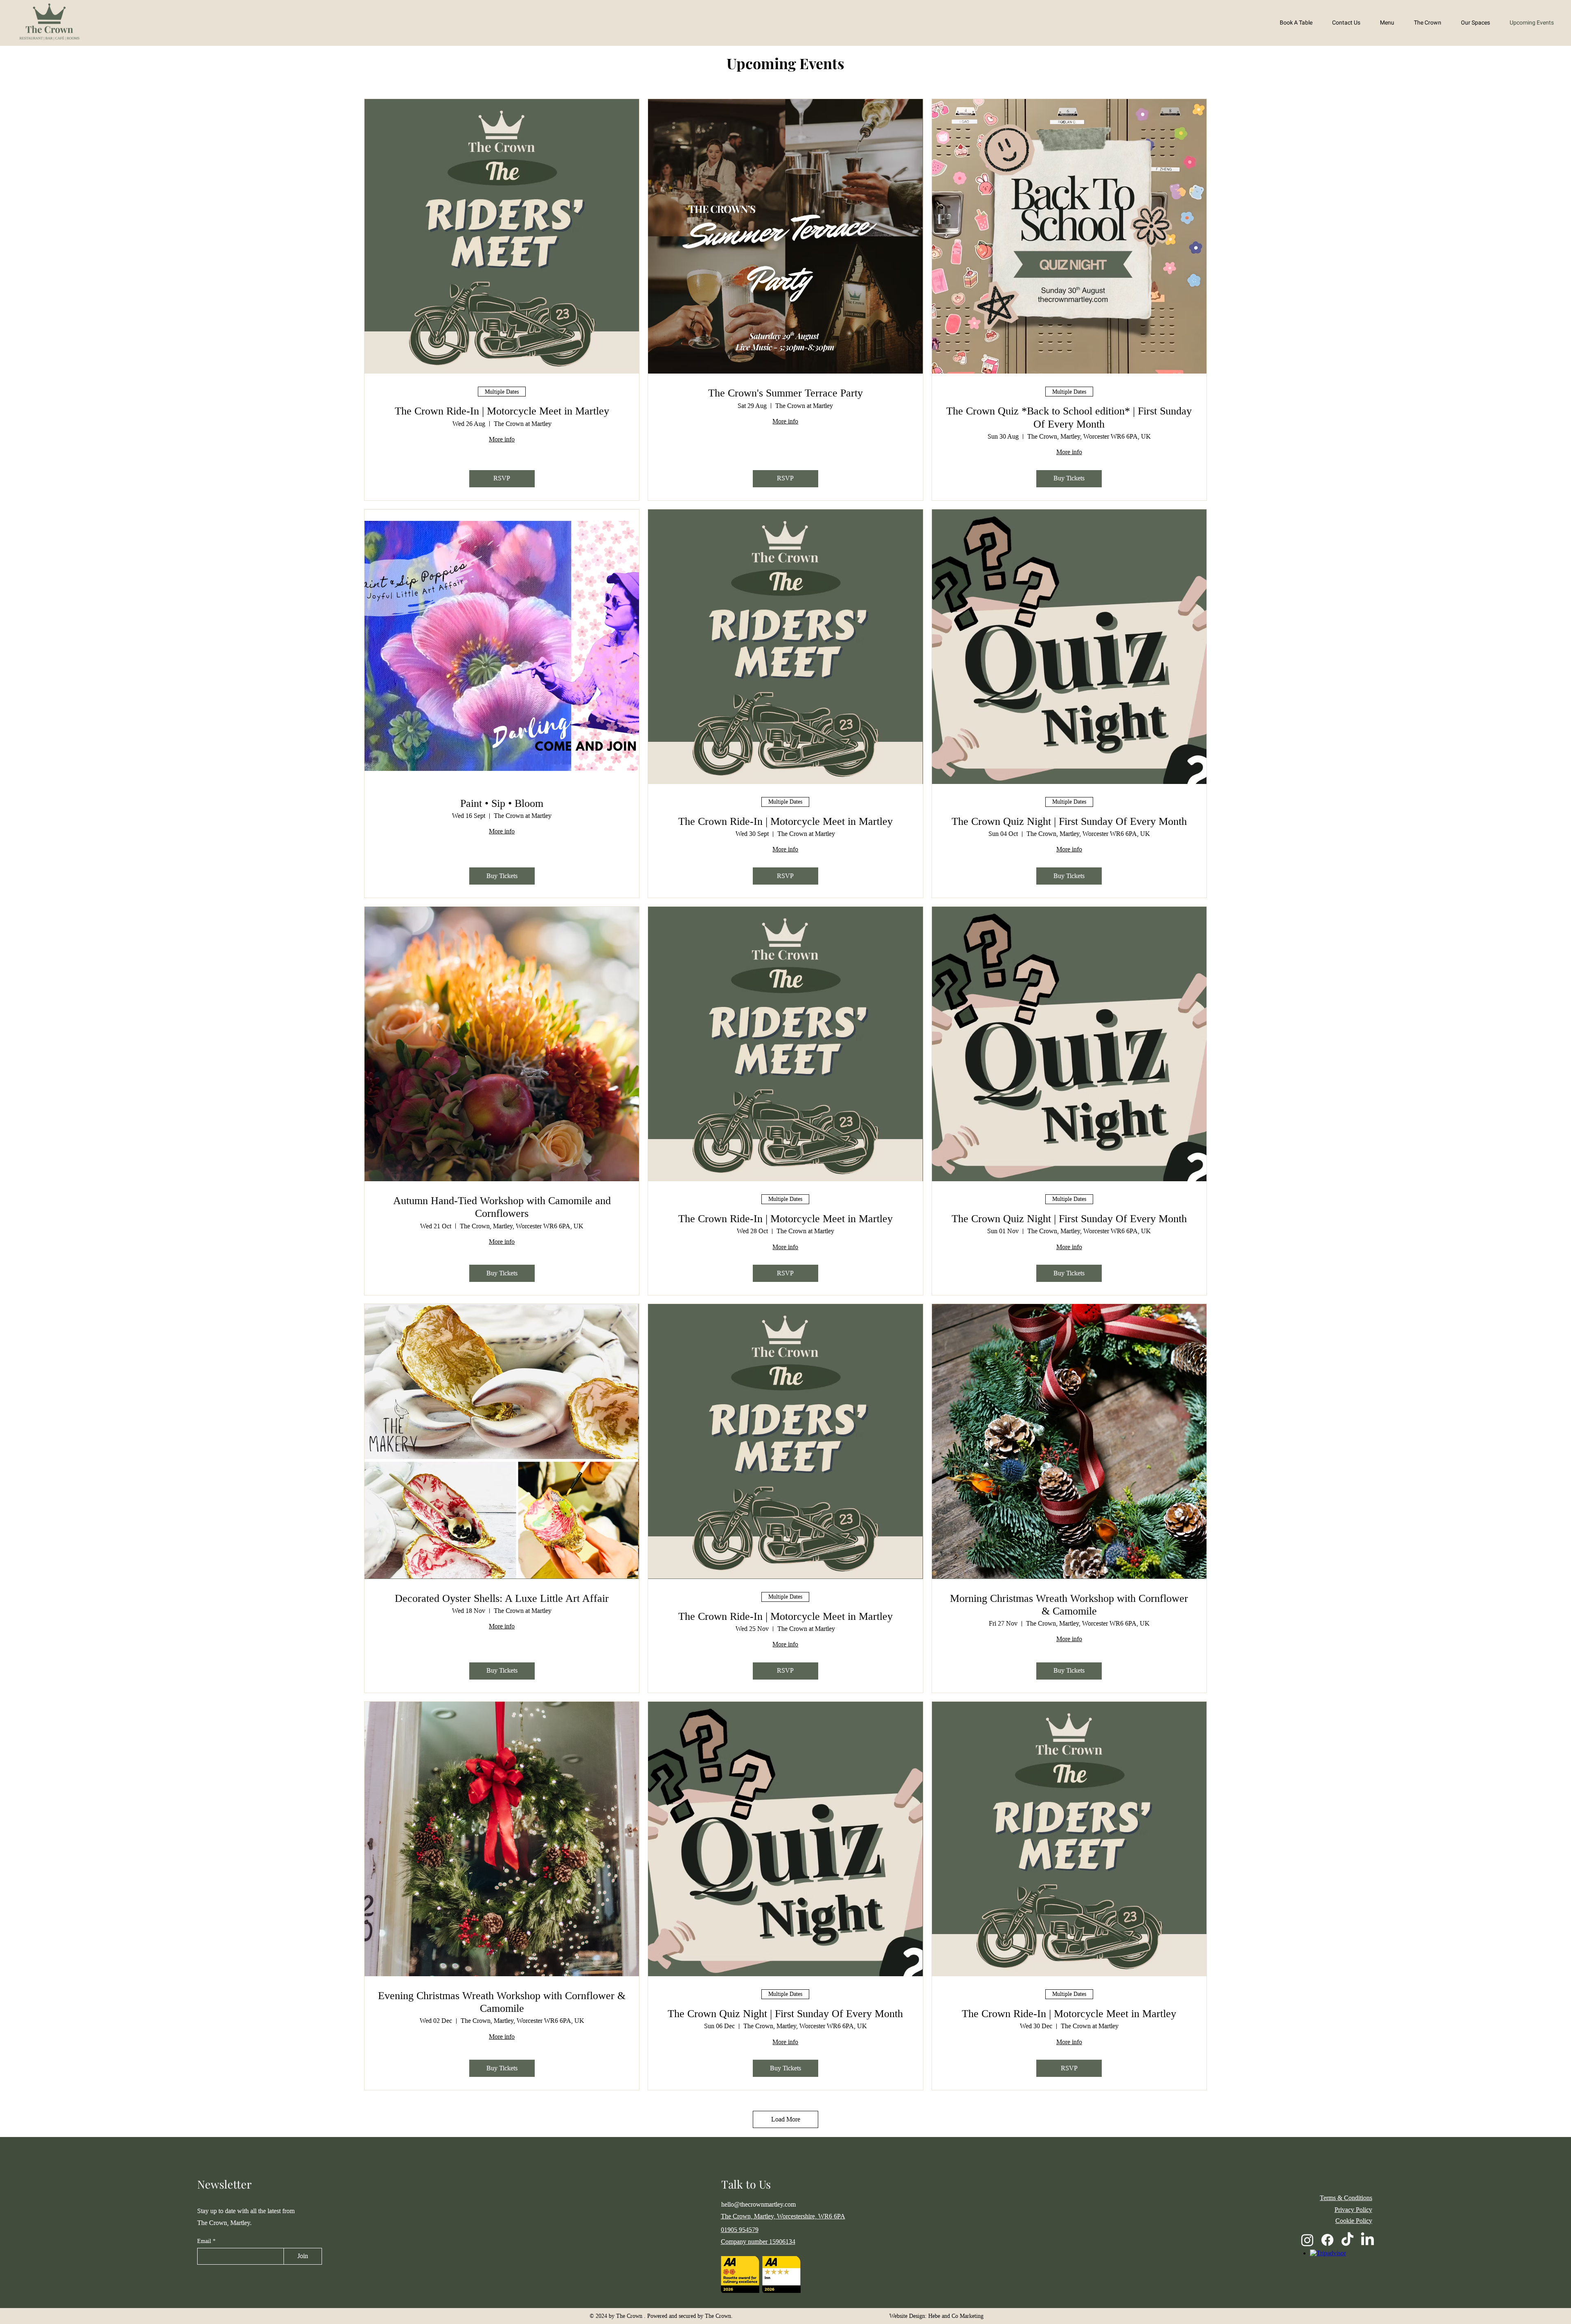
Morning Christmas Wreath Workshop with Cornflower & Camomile (1069, 1605)
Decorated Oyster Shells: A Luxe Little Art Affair (502, 1598)
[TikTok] (1347, 2240)
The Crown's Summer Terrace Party (785, 393)
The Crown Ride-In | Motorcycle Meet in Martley (502, 411)
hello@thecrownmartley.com (758, 2204)
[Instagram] (1307, 2240)
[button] (1424, 23)
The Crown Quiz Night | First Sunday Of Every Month (1069, 821)
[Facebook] (1327, 2240)
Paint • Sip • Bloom (502, 803)
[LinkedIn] (1367, 2240)
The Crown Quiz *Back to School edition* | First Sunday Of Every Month (1069, 417)
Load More (786, 2119)
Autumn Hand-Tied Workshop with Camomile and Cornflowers (502, 1207)
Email (205, 2241)
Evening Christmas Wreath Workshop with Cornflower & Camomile (502, 2002)
